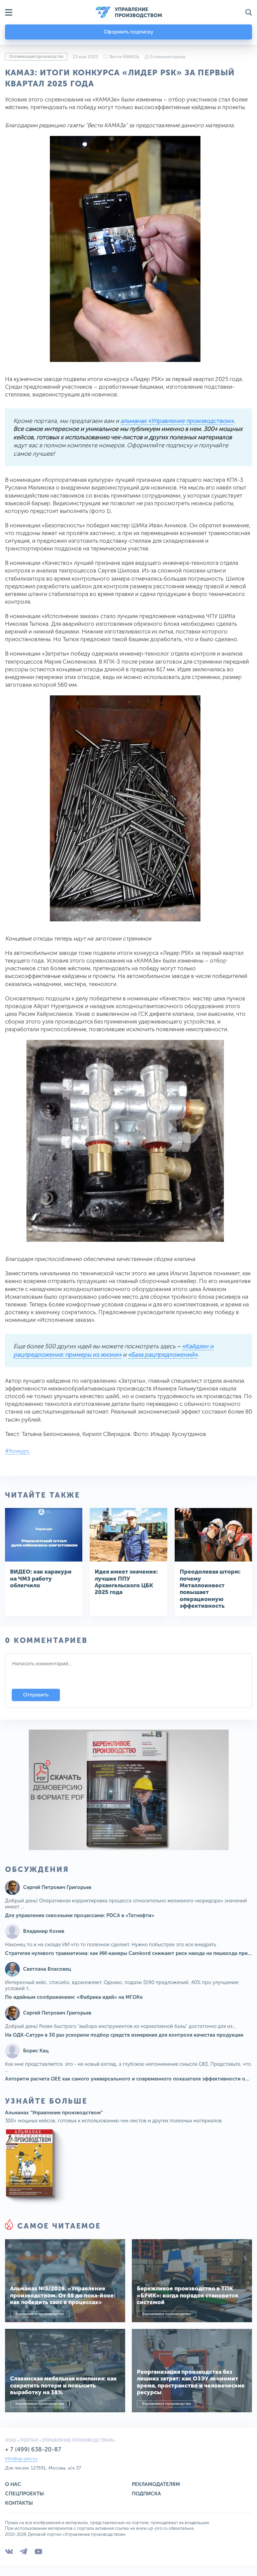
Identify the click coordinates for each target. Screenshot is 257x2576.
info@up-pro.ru (21, 2459)
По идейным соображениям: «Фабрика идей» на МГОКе (74, 1997)
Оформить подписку (128, 32)
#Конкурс (17, 1451)
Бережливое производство (40, 2314)
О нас (13, 2484)
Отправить (36, 1695)
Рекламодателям (156, 2484)
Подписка (146, 2494)
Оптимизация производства (36, 57)
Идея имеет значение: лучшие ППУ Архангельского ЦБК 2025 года (126, 1582)
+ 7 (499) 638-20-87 (33, 2449)
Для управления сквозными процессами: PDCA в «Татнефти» (80, 1915)
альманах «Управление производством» (177, 421)
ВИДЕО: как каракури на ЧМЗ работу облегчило (41, 1578)
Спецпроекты (24, 2494)
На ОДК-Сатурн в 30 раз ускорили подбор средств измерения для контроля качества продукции (124, 2035)
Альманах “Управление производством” (54, 2113)
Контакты (19, 2503)
